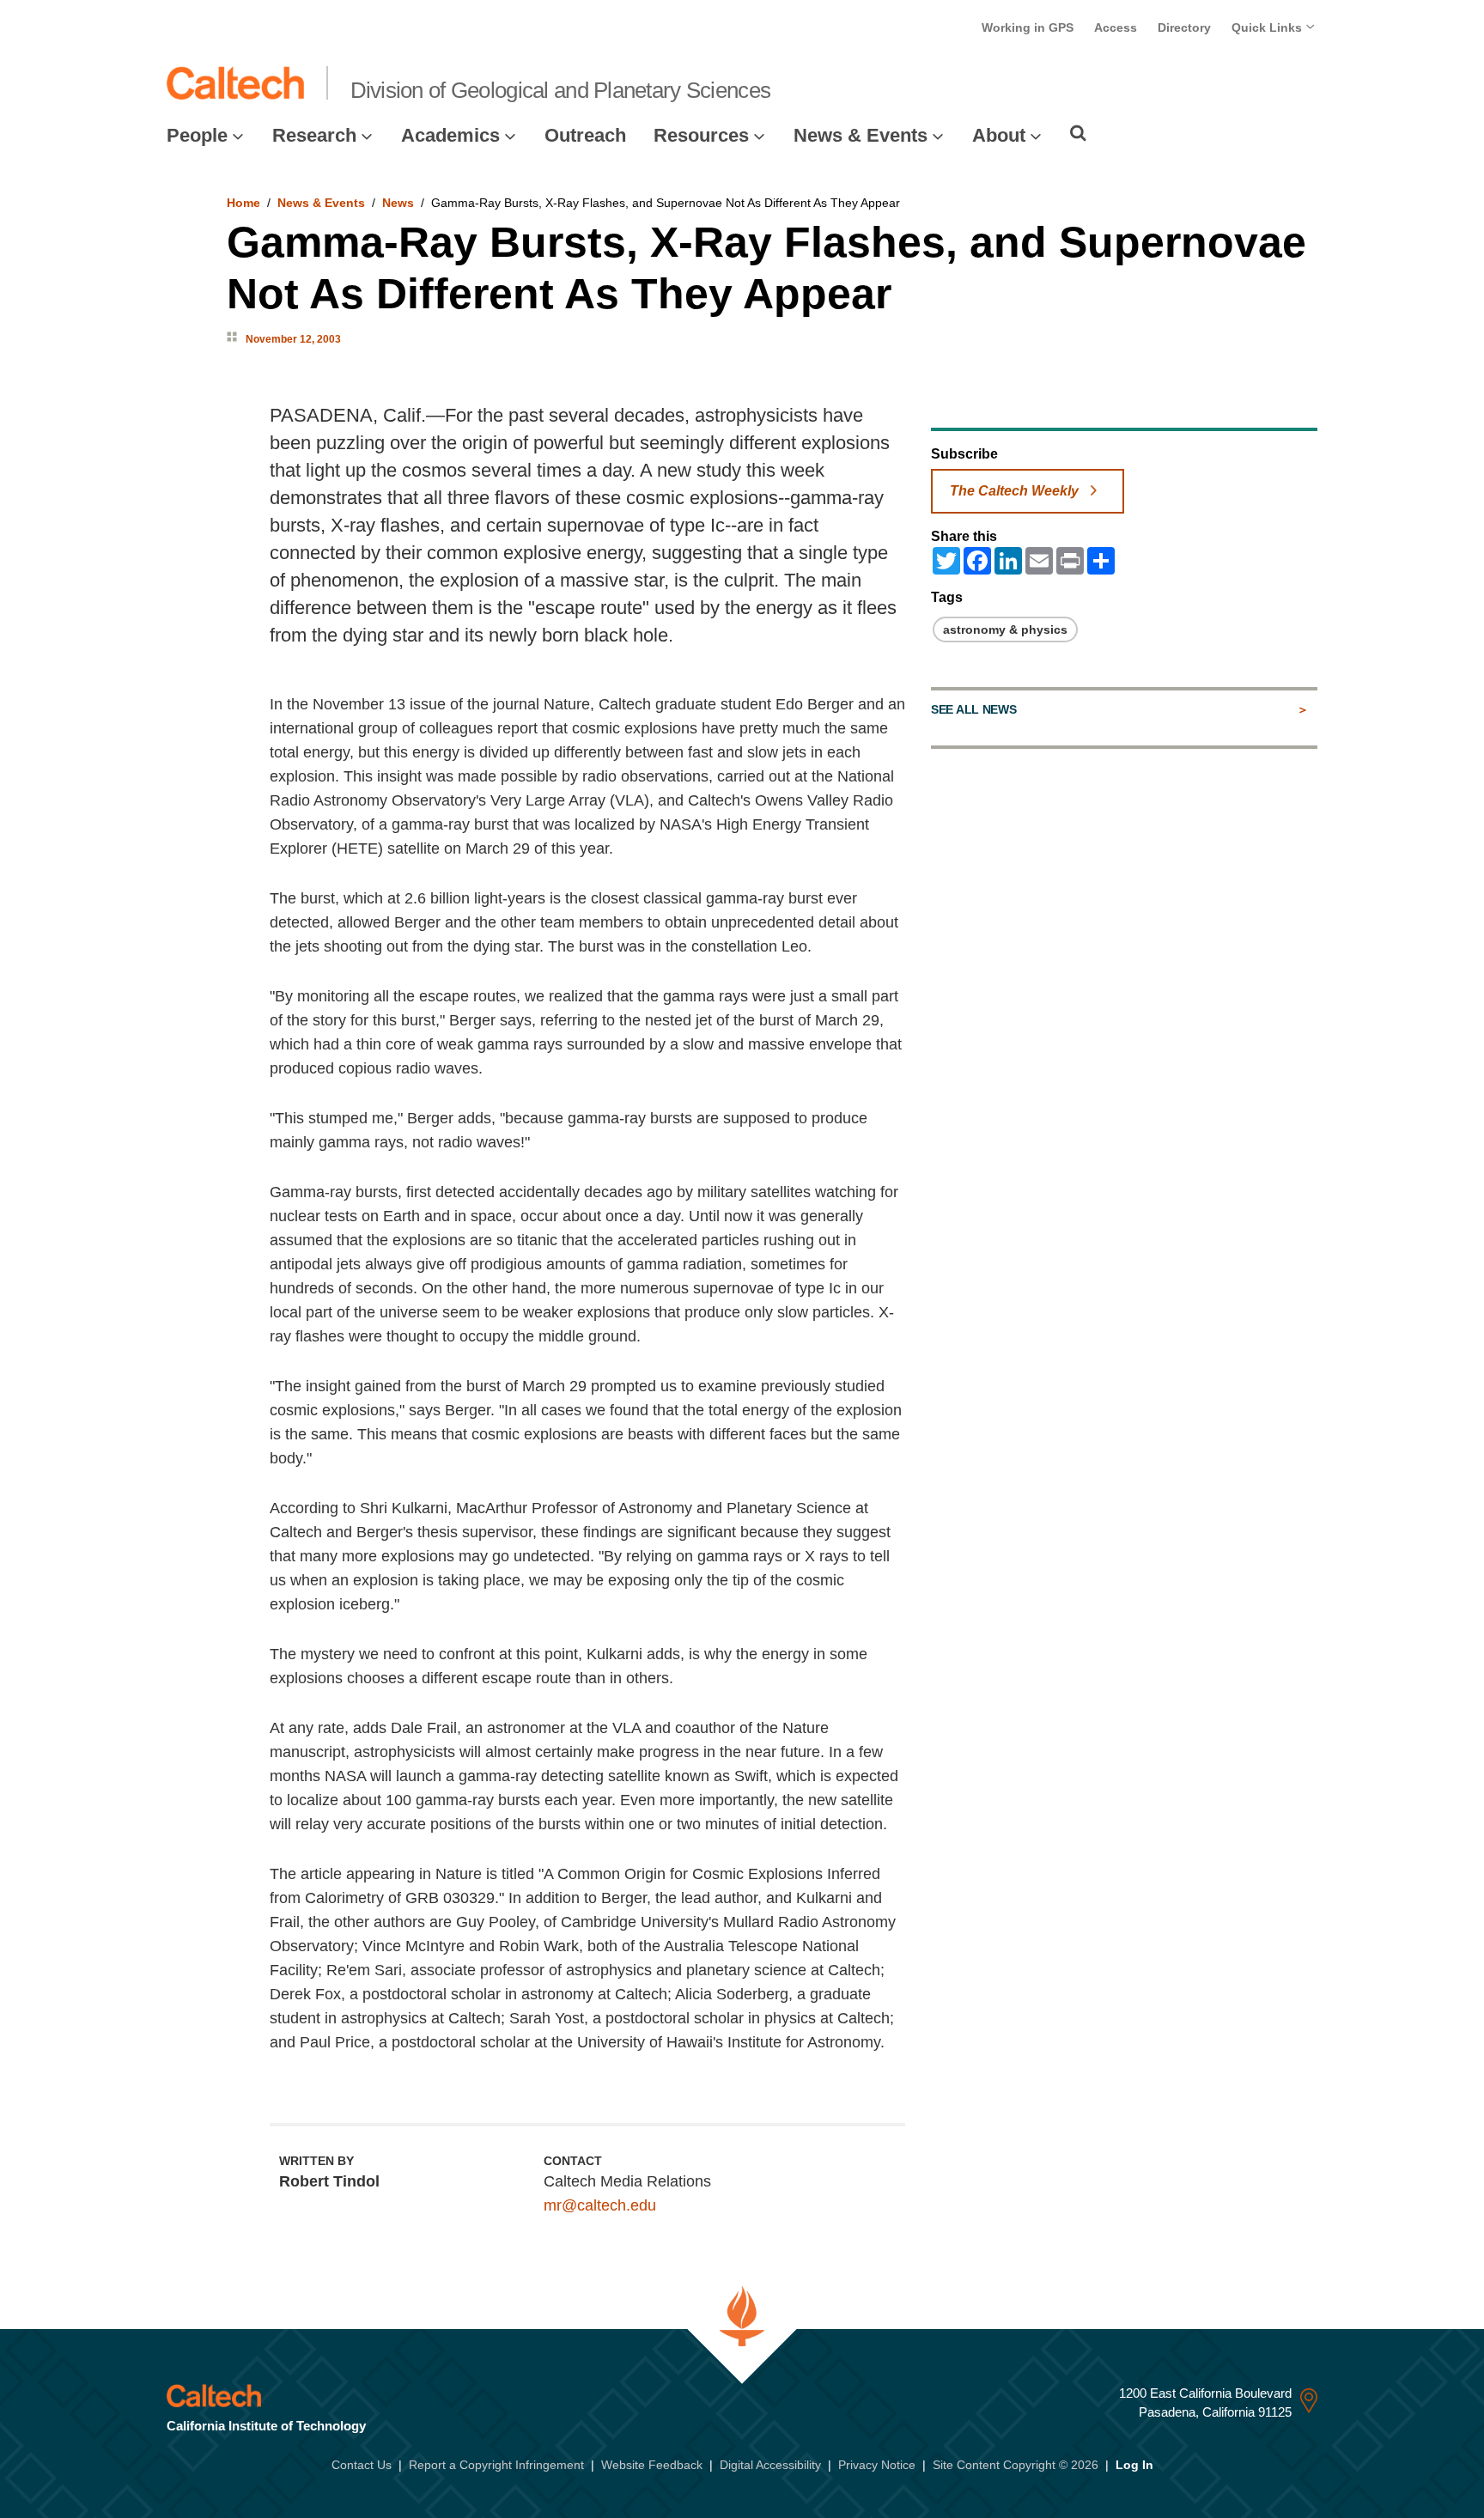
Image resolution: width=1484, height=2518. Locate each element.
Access (1116, 27)
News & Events (861, 135)
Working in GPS (1028, 27)
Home (243, 203)
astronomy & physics (1005, 629)
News (398, 203)
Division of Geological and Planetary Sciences (561, 90)
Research (314, 135)
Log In (1134, 2465)
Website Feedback (652, 2465)
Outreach (585, 135)
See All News (973, 709)
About (999, 135)
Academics (450, 135)
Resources (701, 135)
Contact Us (362, 2465)
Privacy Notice (877, 2465)
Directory (1184, 27)
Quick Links (1268, 27)
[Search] (1078, 133)
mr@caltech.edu (600, 2205)
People (197, 135)
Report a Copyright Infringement (496, 2465)
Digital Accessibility (770, 2465)
